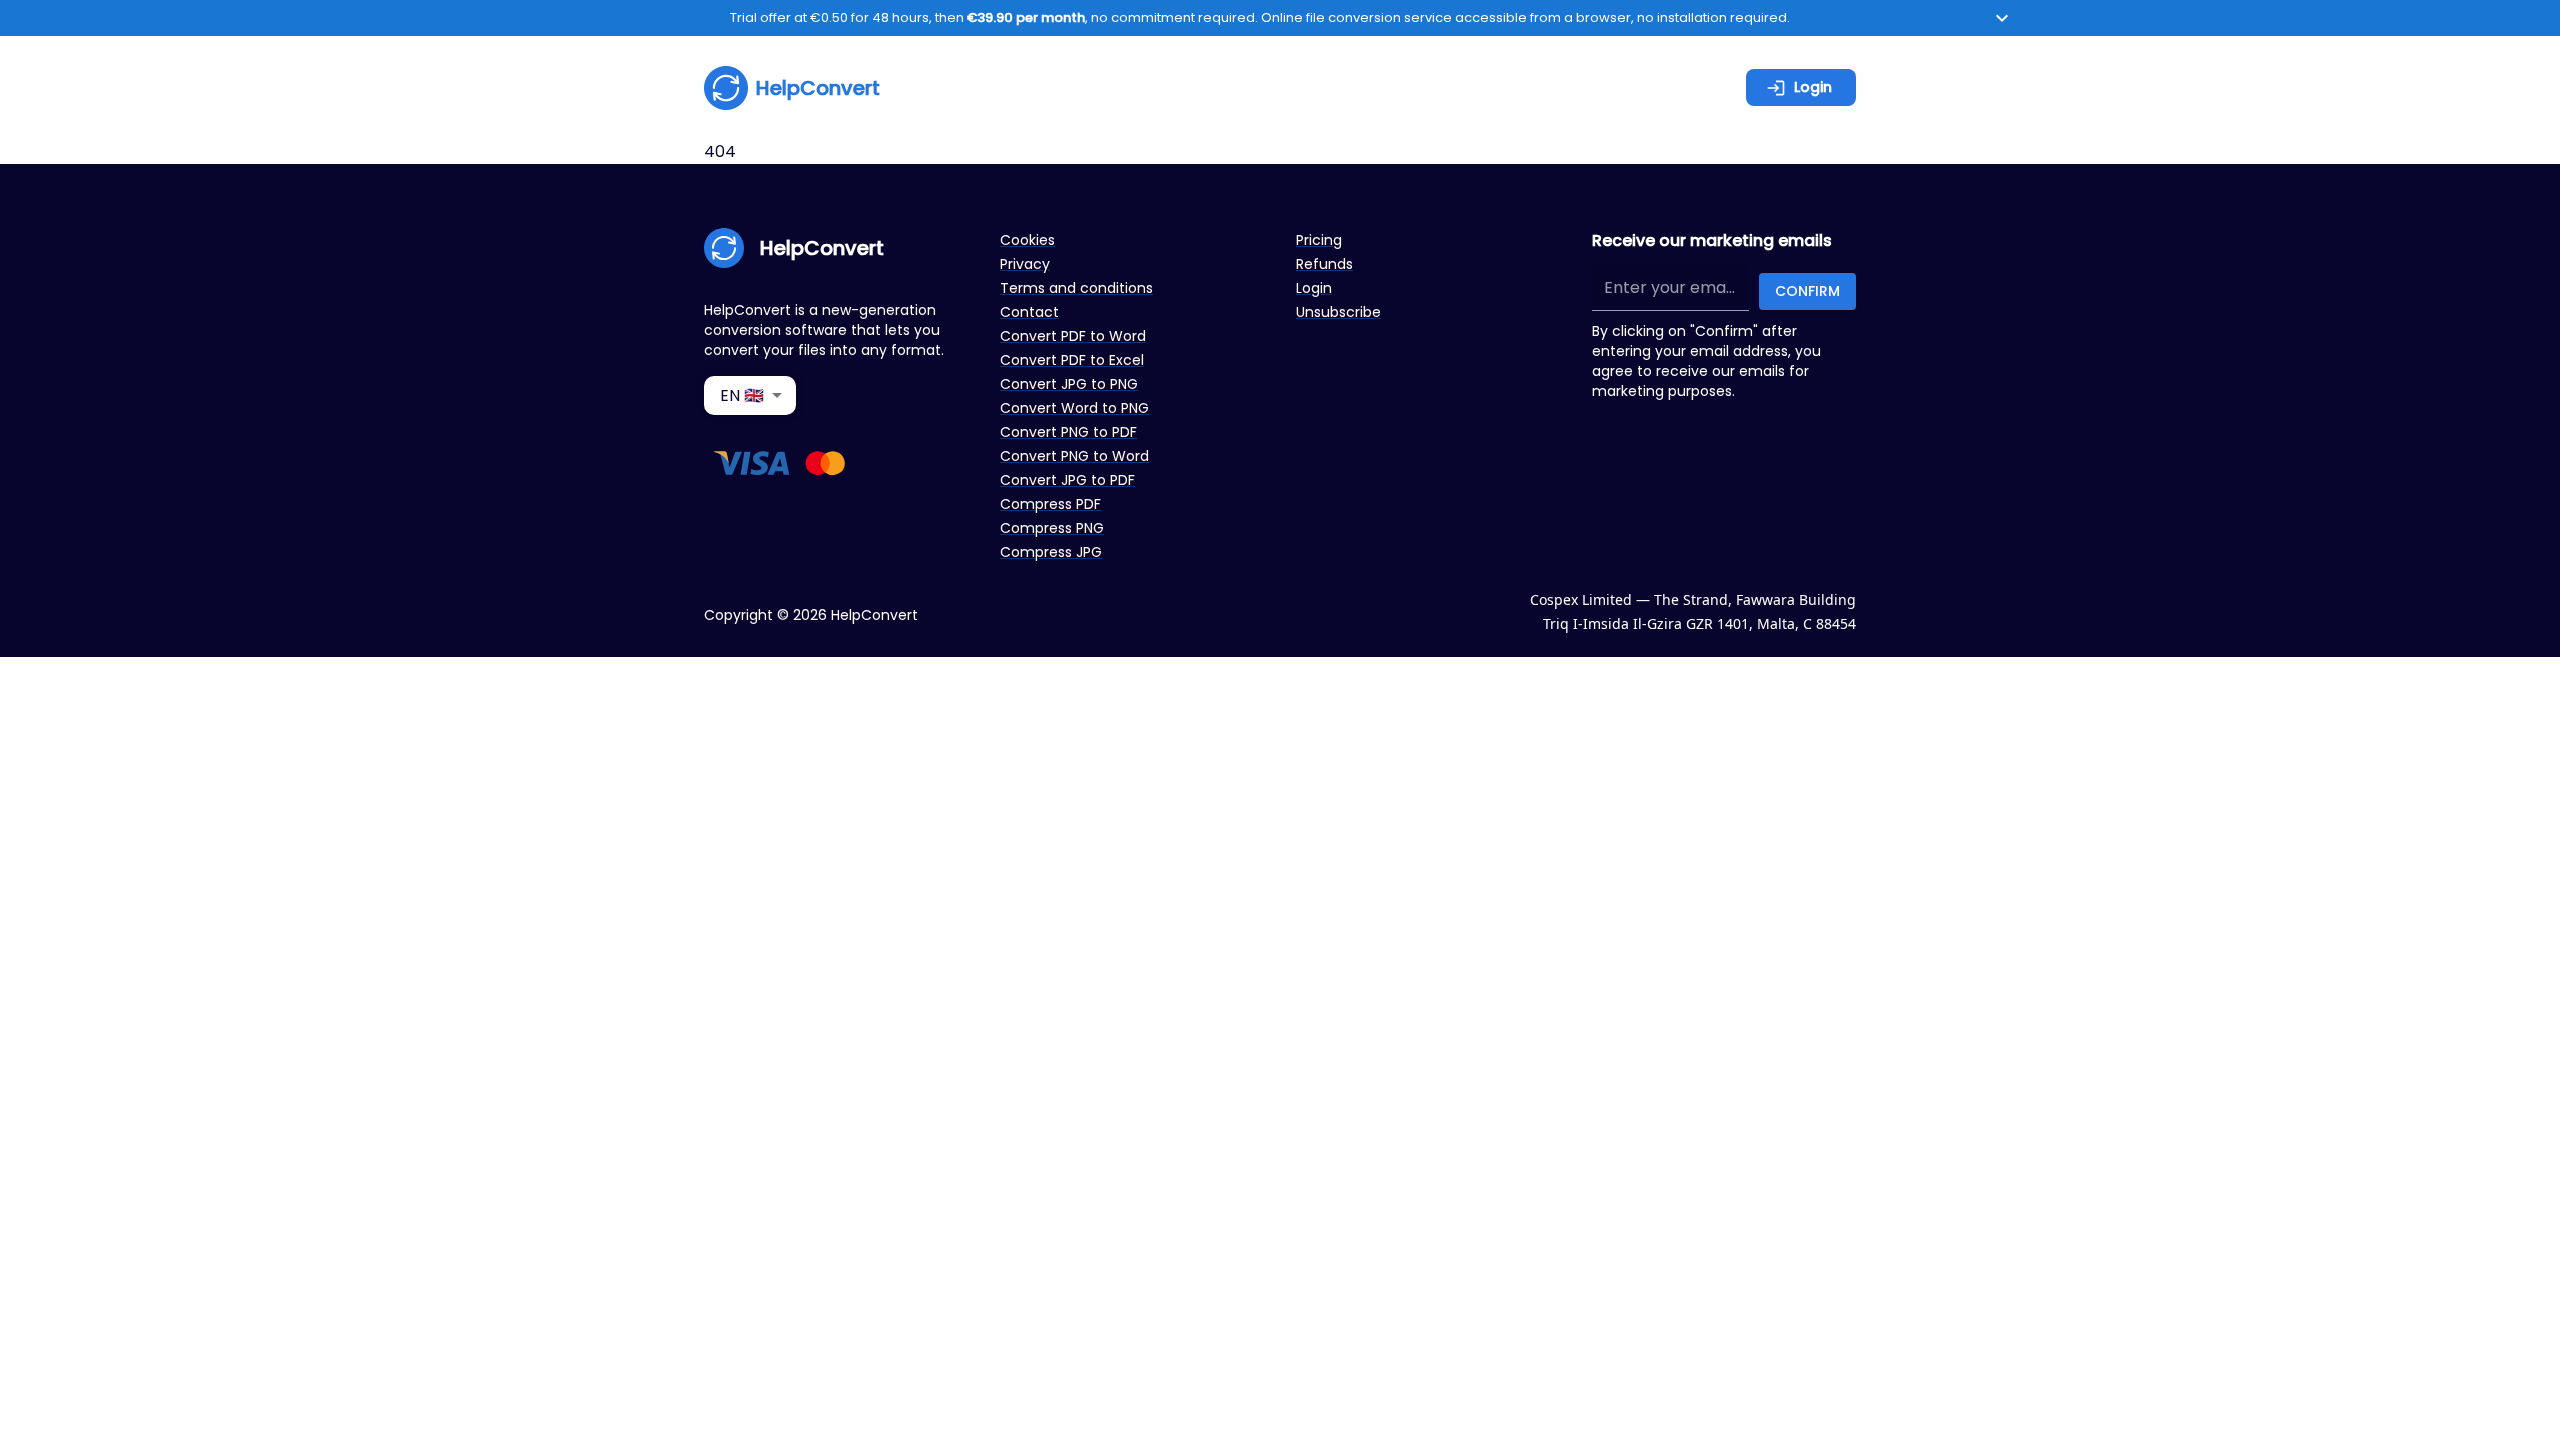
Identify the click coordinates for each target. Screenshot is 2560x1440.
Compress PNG (1052, 528)
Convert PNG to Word (1074, 456)
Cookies (1027, 240)
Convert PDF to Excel (1072, 360)
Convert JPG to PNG (1069, 384)
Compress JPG (1051, 552)
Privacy (1025, 264)
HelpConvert (818, 88)
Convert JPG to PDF (1067, 480)
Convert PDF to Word (1073, 336)
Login (1813, 87)
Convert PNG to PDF (1068, 432)
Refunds (1324, 264)
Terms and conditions (1076, 288)
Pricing (1319, 240)
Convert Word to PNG (1074, 408)
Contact (1029, 312)
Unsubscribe (1338, 312)
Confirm (1807, 291)
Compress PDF (1050, 504)
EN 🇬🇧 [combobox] (742, 395)
